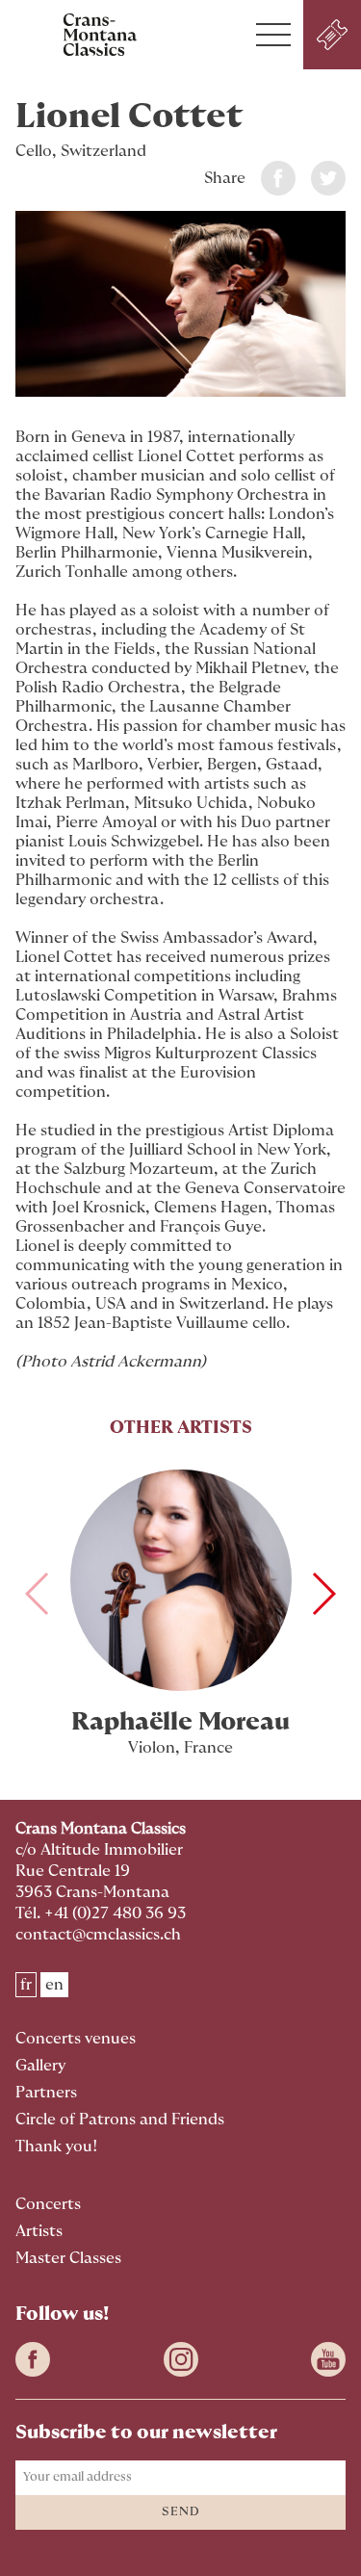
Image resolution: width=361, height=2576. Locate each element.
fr (26, 1985)
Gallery (40, 2066)
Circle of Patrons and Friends (120, 2120)
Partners (46, 2093)
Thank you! (57, 2147)
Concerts (48, 2204)
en (54, 1985)
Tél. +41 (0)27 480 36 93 (101, 1913)
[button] (273, 35)
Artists (39, 2231)
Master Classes (68, 2258)
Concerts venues (76, 2039)
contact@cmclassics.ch (98, 1935)
